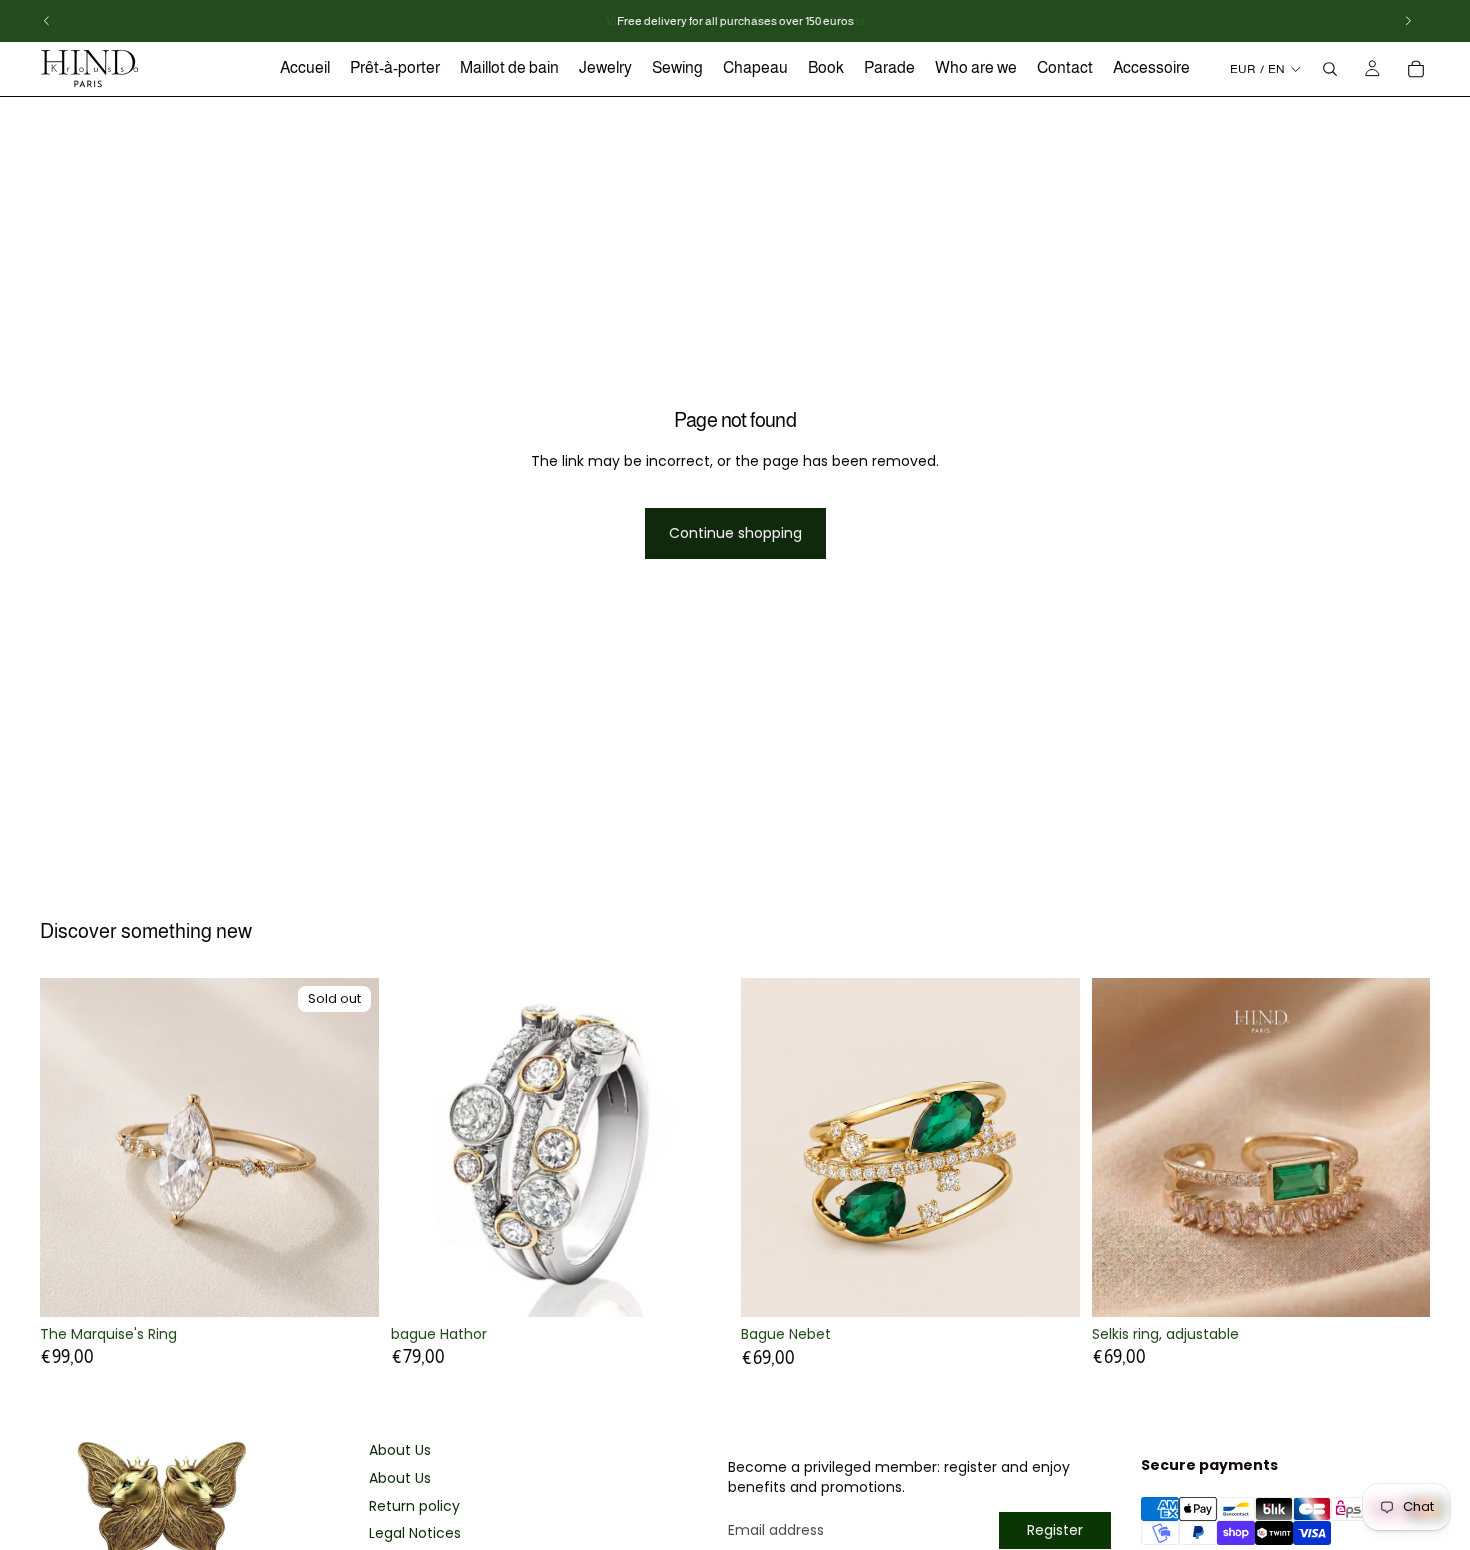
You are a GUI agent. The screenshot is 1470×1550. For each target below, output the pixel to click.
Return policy (414, 1506)
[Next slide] (349, 1147)
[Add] (1049, 1286)
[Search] (1330, 69)
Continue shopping (735, 533)
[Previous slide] (70, 1147)
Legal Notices (415, 1533)
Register (1055, 1530)
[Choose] (698, 1286)
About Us (400, 1450)
